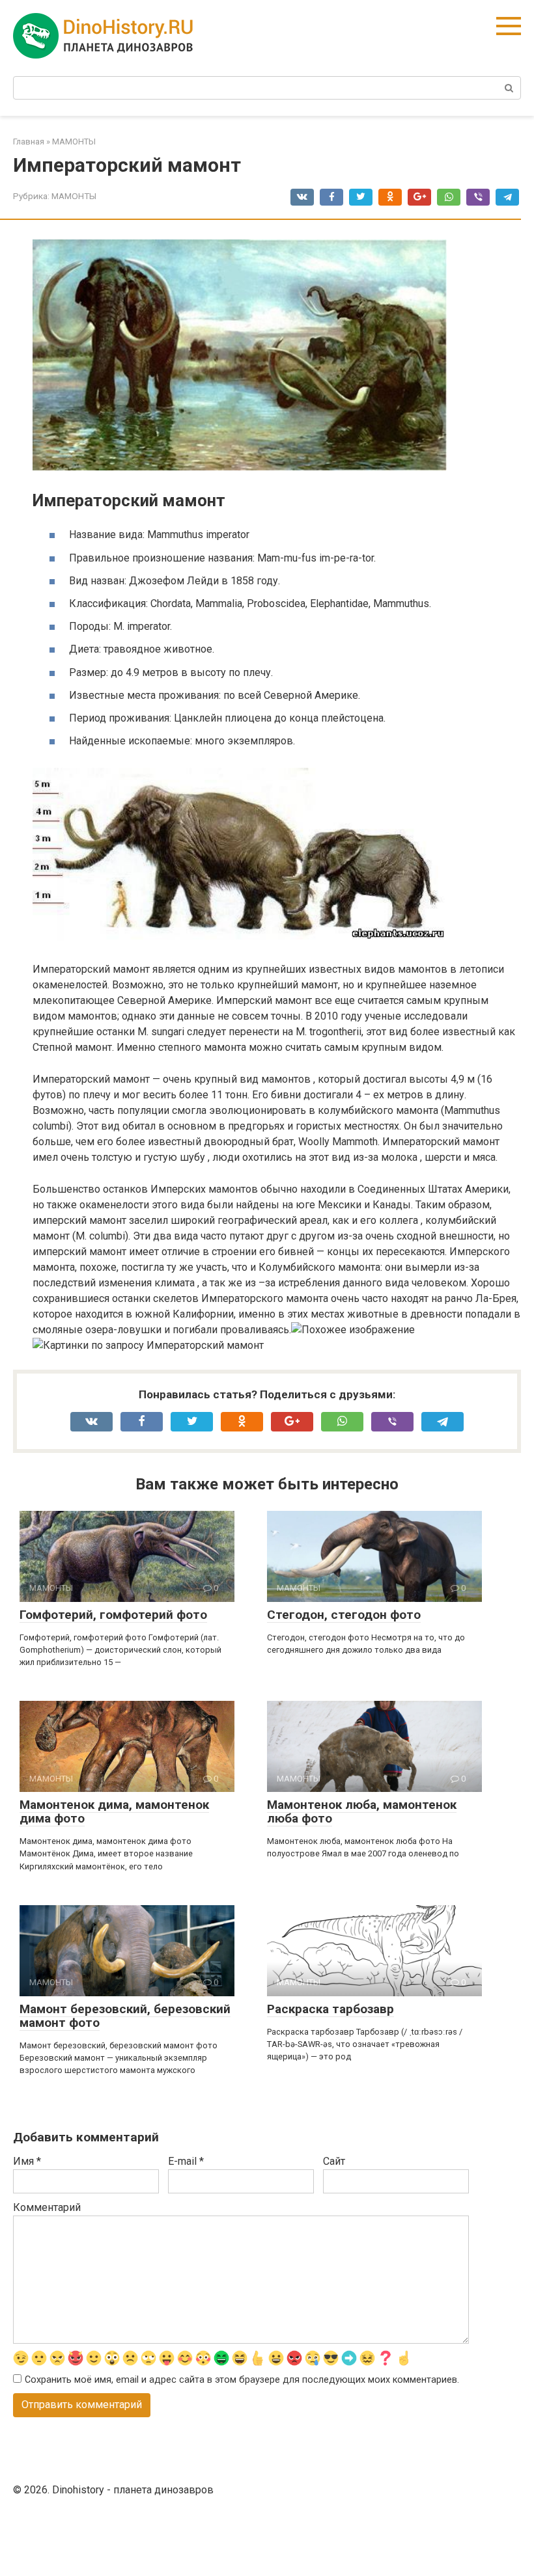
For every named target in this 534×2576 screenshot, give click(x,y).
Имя (27, 2161)
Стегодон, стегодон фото (344, 1615)
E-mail (186, 2161)
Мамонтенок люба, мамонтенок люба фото (362, 1811)
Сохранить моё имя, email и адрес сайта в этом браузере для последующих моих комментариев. (242, 2380)
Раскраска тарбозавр (330, 2009)
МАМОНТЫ (74, 196)
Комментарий (47, 2207)
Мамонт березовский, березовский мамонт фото (125, 2016)
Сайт (334, 2161)
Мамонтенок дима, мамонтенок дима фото (114, 1811)
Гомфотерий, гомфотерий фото (113, 1615)
